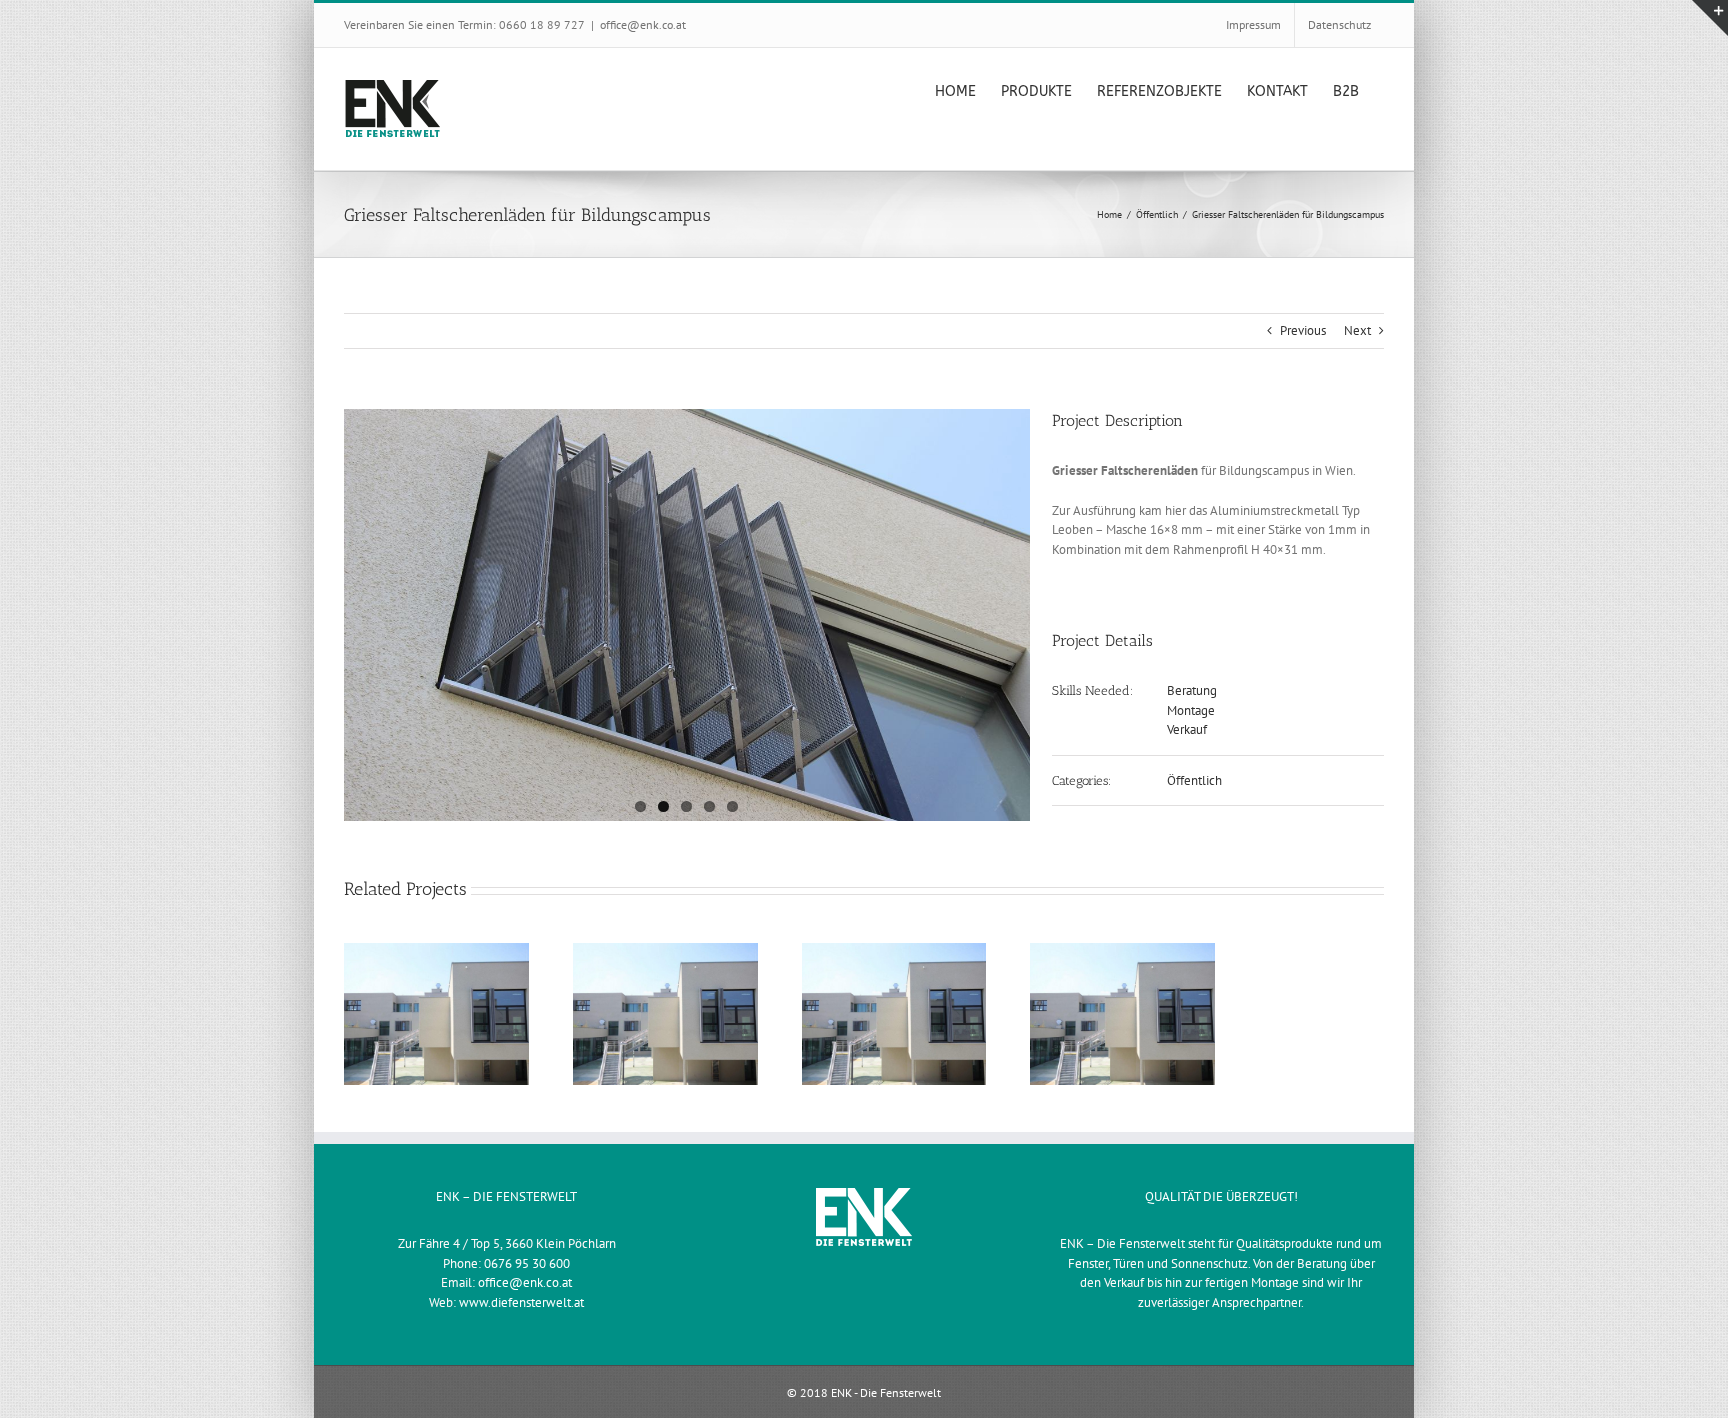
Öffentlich (1194, 780)
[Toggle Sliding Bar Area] (1710, 18)
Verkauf (1187, 729)
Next (1357, 330)
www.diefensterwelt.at (521, 1302)
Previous (1303, 330)
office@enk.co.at (643, 24)
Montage (1191, 710)
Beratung (1192, 690)
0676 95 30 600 (527, 1263)
